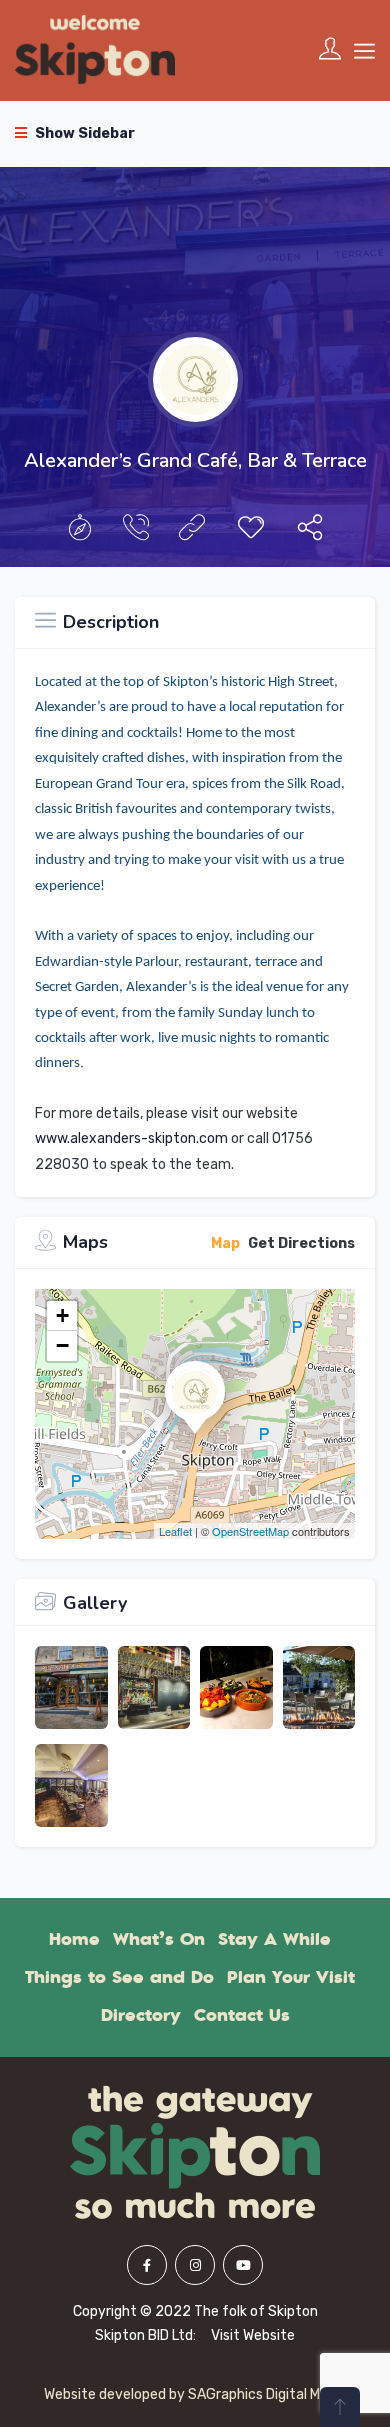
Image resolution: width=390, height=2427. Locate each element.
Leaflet (175, 1531)
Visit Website (253, 2335)
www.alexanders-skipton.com (131, 1138)
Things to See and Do (119, 1977)
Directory (141, 2015)
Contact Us (242, 2015)
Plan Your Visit (291, 1977)
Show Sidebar (83, 133)
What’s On (159, 1939)
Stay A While (274, 1939)
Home (74, 1939)
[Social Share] (310, 532)
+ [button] (62, 1315)
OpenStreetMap (250, 1531)
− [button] (62, 1345)
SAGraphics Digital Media (267, 2394)
